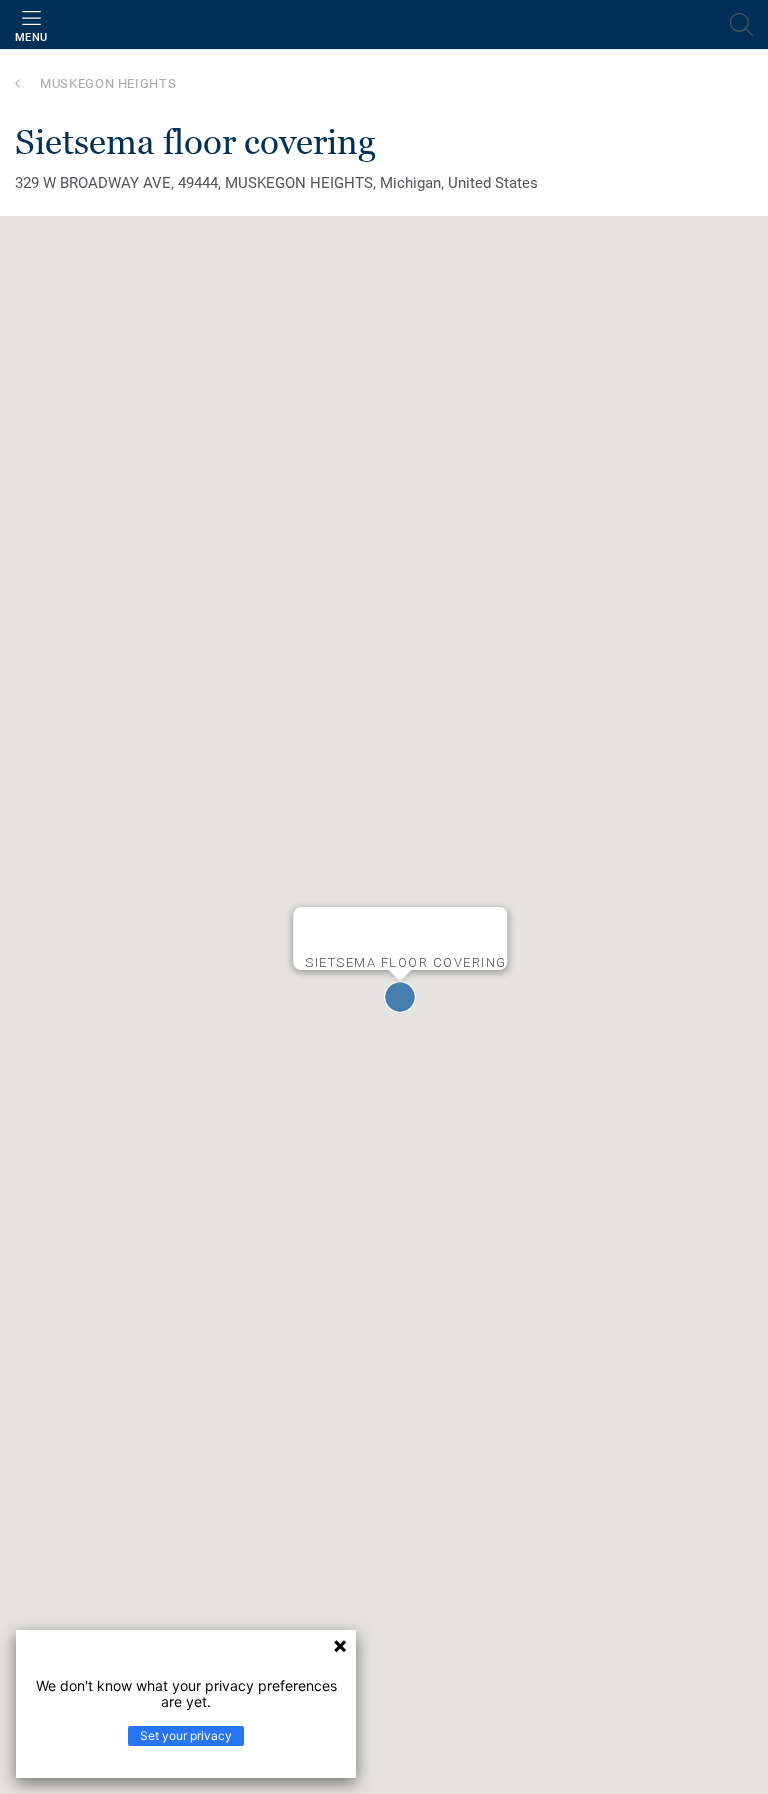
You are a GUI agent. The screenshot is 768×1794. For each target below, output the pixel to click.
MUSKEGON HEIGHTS (108, 83)
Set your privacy (186, 1735)
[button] (400, 997)
